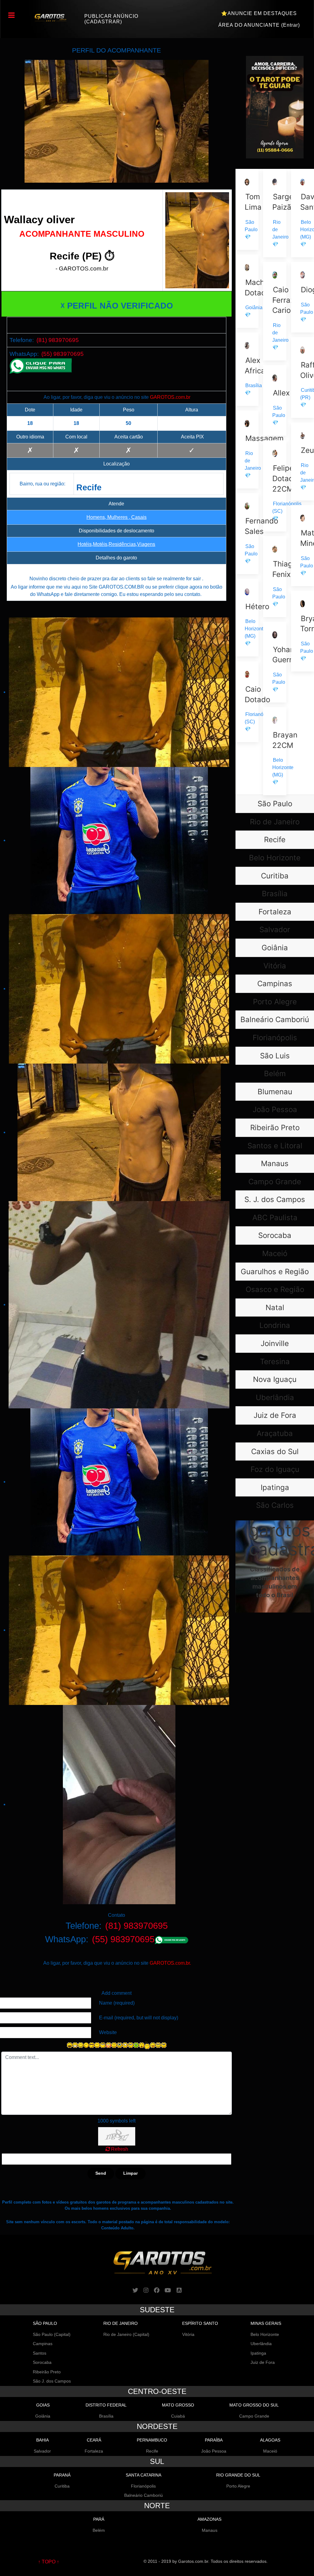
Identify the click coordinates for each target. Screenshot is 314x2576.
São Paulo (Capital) (52, 2334)
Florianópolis (143, 2486)
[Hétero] (247, 618)
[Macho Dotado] (247, 291)
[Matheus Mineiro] (303, 545)
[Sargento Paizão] (275, 213)
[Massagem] (247, 449)
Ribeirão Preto (47, 2372)
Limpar (130, 2173)
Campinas (43, 2344)
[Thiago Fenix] (275, 576)
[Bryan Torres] (303, 631)
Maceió (270, 2451)
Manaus (210, 2530)
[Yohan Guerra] (275, 662)
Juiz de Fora (263, 2362)
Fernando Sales (261, 526)
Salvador (42, 2451)
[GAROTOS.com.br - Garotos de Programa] (47, 17)
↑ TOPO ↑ (49, 2562)
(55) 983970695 (63, 354)
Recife (152, 2451)
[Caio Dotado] (247, 702)
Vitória (188, 2334)
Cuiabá (178, 2416)
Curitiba (62, 2486)
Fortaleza (94, 2451)
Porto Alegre (238, 2486)
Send (101, 2173)
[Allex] (275, 400)
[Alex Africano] (247, 369)
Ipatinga (258, 2353)
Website (108, 2032)
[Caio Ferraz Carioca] (275, 311)
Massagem (264, 438)
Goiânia (43, 2416)
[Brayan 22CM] (275, 751)
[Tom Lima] (247, 209)
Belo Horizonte (265, 2334)
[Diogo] (303, 297)
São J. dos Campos (52, 2381)
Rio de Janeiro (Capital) (126, 2334)
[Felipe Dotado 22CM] (275, 486)
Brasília (106, 2416)
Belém (99, 2530)
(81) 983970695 (58, 340)
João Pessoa (214, 2451)
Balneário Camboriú (144, 2495)
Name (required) (117, 2003)
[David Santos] (303, 213)
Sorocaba (42, 2362)
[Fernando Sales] (247, 533)
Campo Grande (254, 2416)
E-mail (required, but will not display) (139, 2018)
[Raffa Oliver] (303, 377)
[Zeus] (303, 461)
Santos (40, 2353)
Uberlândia (261, 2344)
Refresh (120, 2149)
